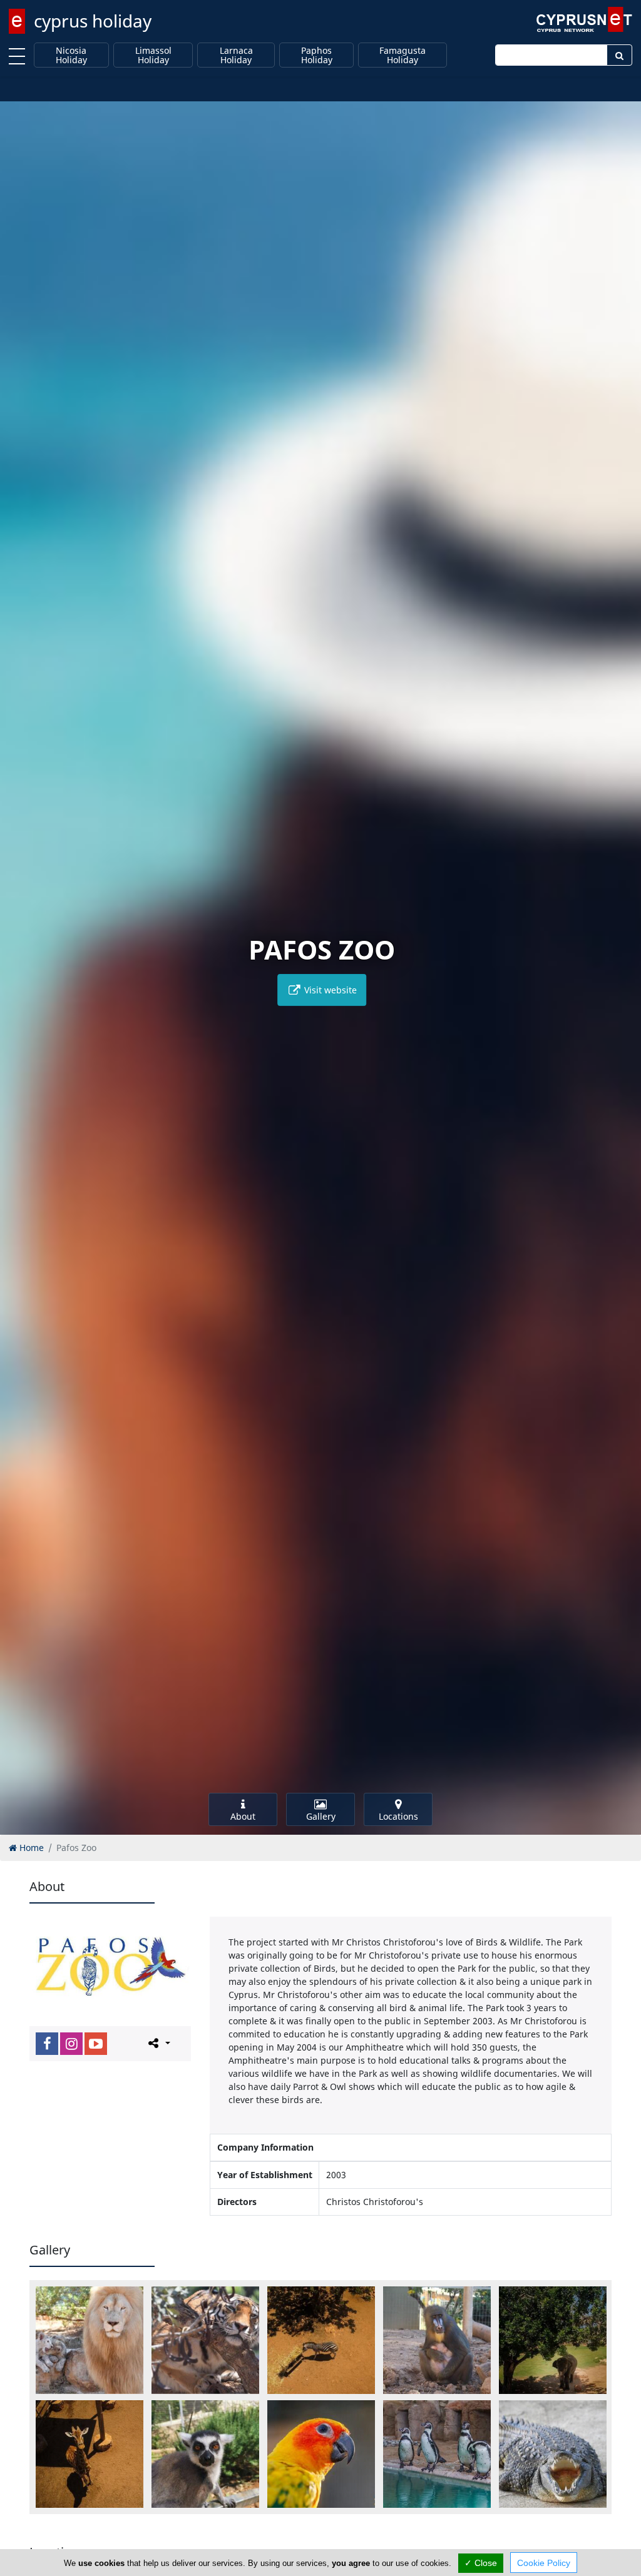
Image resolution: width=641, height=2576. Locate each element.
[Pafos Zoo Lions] (90, 2340)
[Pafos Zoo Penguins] (437, 2454)
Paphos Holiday (317, 55)
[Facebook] (47, 2044)
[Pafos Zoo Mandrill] (437, 2340)
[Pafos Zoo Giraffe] (90, 2454)
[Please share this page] (158, 2043)
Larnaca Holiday (236, 55)
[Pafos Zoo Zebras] (321, 2340)
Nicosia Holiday (71, 55)
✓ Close (481, 2563)
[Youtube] (96, 2044)
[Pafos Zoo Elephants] (553, 2340)
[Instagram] (71, 2044)
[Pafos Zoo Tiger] (205, 2340)
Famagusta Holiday (403, 55)
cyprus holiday (93, 21)
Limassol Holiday (153, 55)
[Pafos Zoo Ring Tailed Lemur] (205, 2454)
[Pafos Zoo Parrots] (321, 2454)
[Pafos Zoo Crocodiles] (553, 2454)
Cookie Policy (544, 2563)
